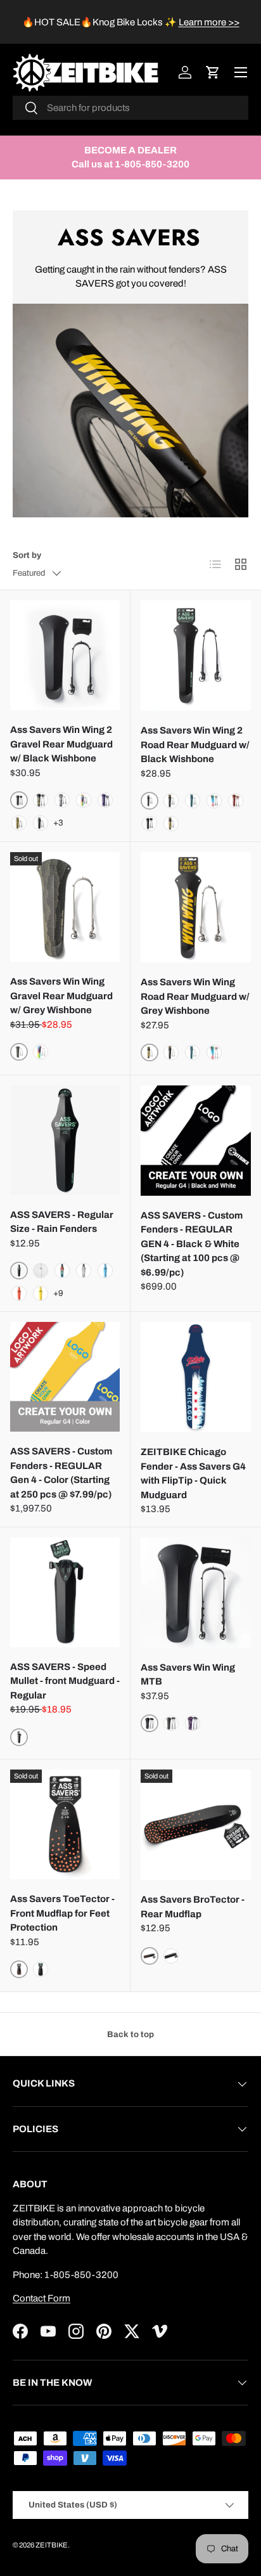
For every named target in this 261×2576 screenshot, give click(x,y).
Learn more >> (209, 22)
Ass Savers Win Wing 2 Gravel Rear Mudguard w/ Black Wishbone (61, 744)
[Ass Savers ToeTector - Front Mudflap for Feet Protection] (65, 1824)
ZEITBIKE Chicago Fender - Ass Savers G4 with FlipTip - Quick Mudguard (193, 1473)
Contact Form (41, 2298)
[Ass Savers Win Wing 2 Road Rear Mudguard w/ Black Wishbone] (196, 656)
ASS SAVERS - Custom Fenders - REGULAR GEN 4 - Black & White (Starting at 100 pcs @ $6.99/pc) (192, 1244)
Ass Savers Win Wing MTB (188, 1675)
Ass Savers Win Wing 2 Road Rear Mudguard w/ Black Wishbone (195, 745)
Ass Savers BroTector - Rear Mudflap (193, 1907)
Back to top (130, 2034)
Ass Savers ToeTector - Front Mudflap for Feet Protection (62, 1913)
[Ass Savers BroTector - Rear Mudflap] (196, 1825)
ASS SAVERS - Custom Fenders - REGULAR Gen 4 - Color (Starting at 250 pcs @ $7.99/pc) (61, 1473)
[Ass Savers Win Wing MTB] (196, 1593)
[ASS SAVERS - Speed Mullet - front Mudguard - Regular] (65, 1592)
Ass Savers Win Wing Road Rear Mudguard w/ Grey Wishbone (195, 996)
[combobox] (130, 108)
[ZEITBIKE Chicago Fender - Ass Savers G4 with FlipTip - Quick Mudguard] (196, 1377)
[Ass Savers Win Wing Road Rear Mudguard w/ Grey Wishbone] (196, 907)
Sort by (27, 555)
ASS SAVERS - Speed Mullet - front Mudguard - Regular (65, 1681)
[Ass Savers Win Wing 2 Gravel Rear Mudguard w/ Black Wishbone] (65, 655)
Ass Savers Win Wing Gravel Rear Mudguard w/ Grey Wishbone (61, 996)
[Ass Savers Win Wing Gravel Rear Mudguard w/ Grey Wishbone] (65, 907)
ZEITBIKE (52, 2545)
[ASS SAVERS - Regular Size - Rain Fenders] (65, 1140)
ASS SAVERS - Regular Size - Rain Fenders (62, 1222)
